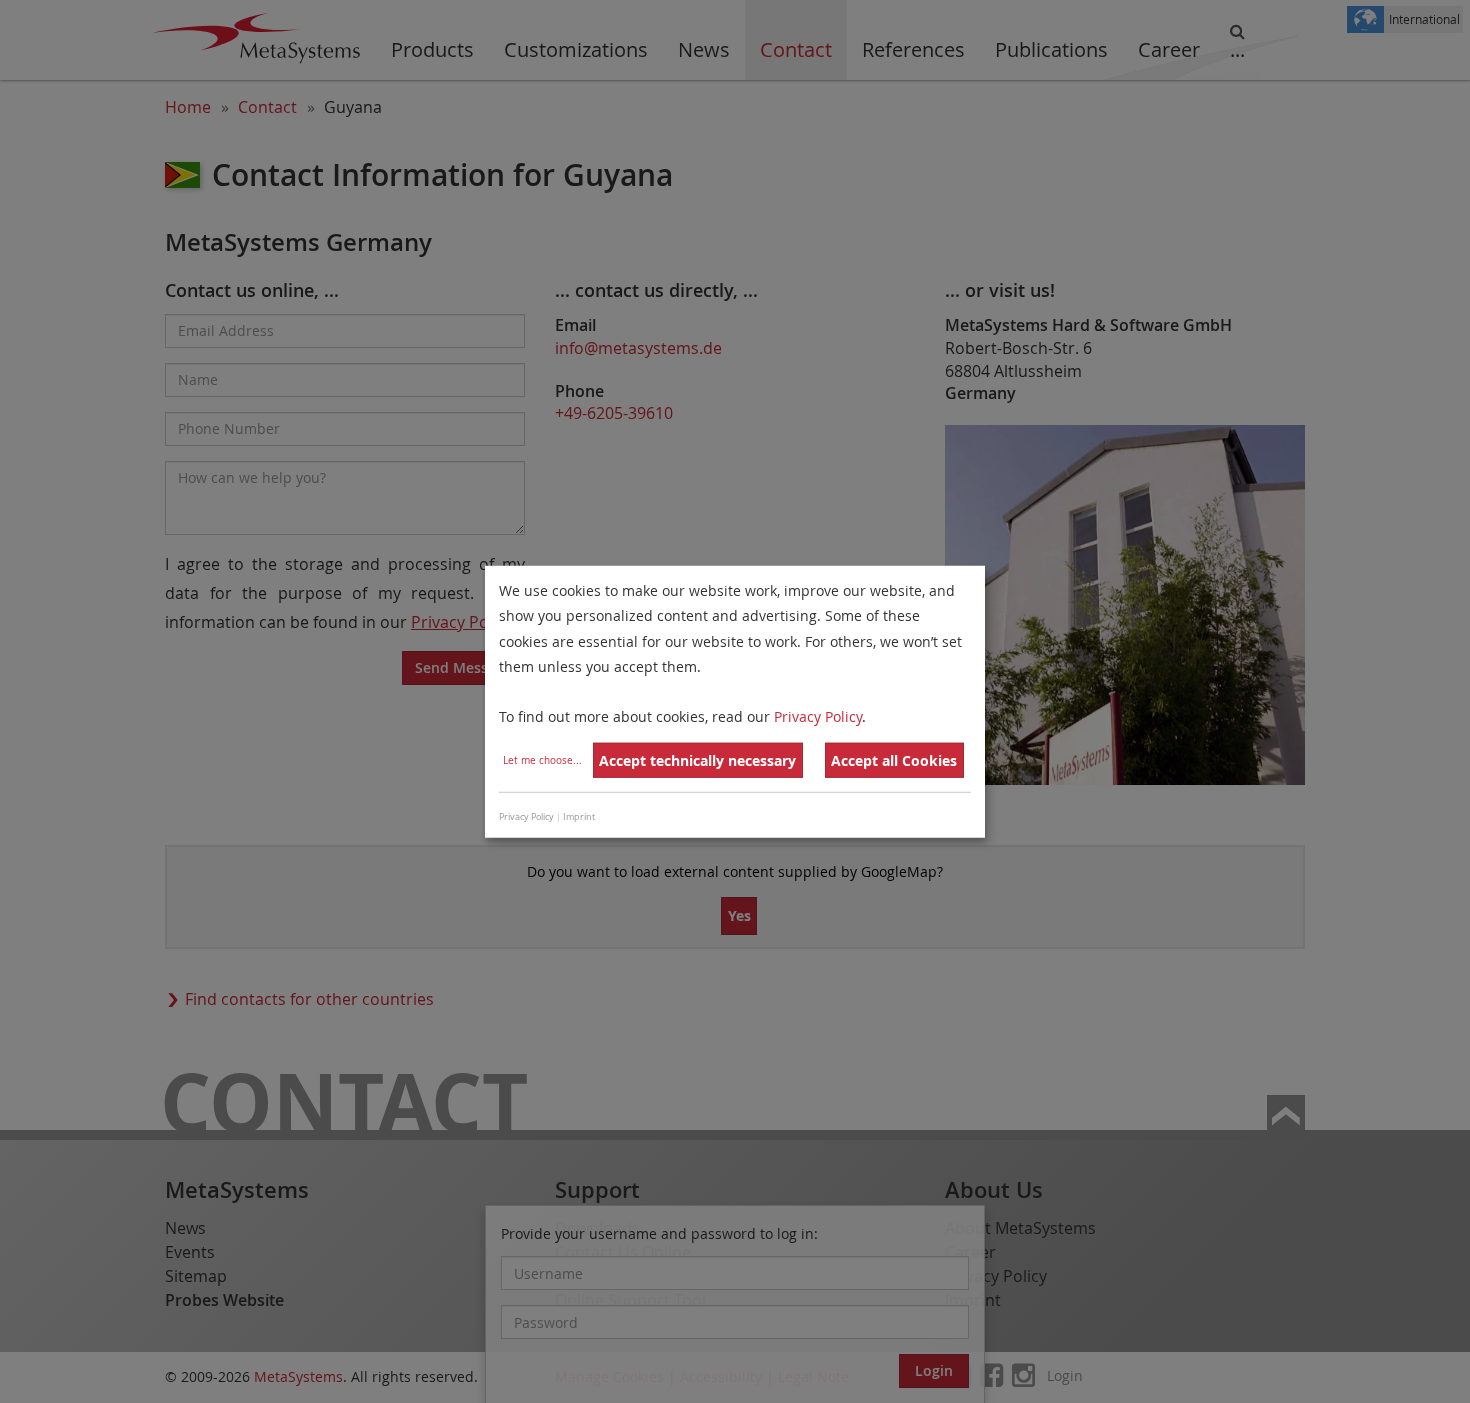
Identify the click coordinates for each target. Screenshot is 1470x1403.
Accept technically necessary (697, 760)
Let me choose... (542, 760)
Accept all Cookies (894, 760)
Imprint (579, 816)
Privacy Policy (818, 716)
